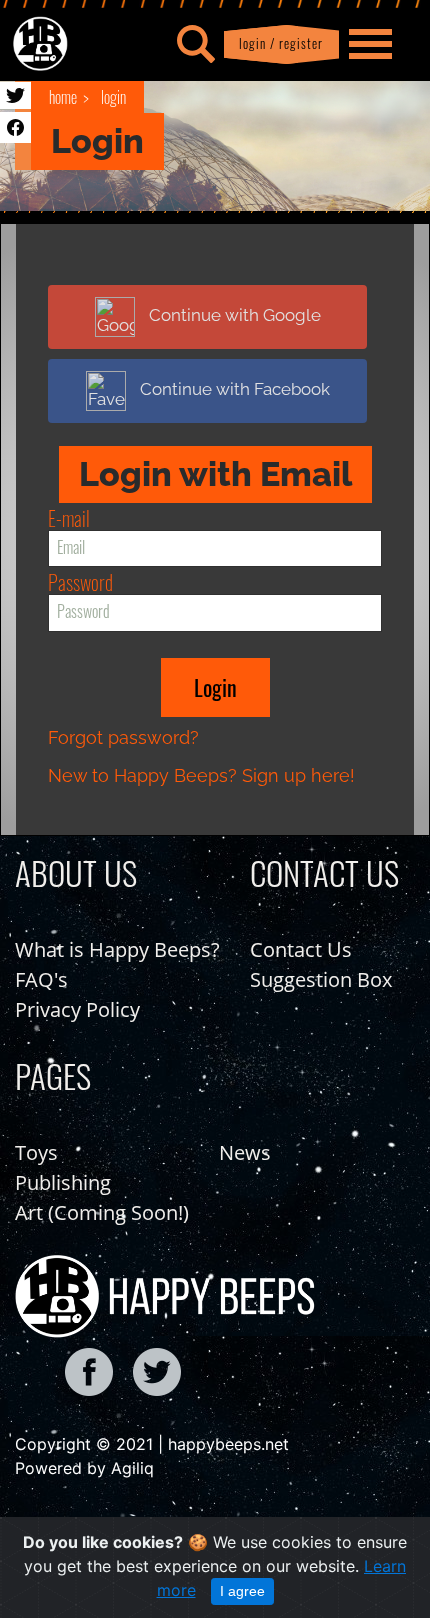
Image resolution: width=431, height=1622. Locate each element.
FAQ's (41, 979)
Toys (36, 1152)
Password (80, 582)
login (113, 97)
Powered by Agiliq (84, 1468)
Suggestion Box (321, 979)
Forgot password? (123, 737)
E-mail (69, 518)
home (63, 97)
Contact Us (301, 949)
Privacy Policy (77, 1009)
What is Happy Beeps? (117, 949)
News (245, 1152)
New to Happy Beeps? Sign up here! (201, 775)
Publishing (63, 1182)
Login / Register (277, 43)
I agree (242, 1591)
